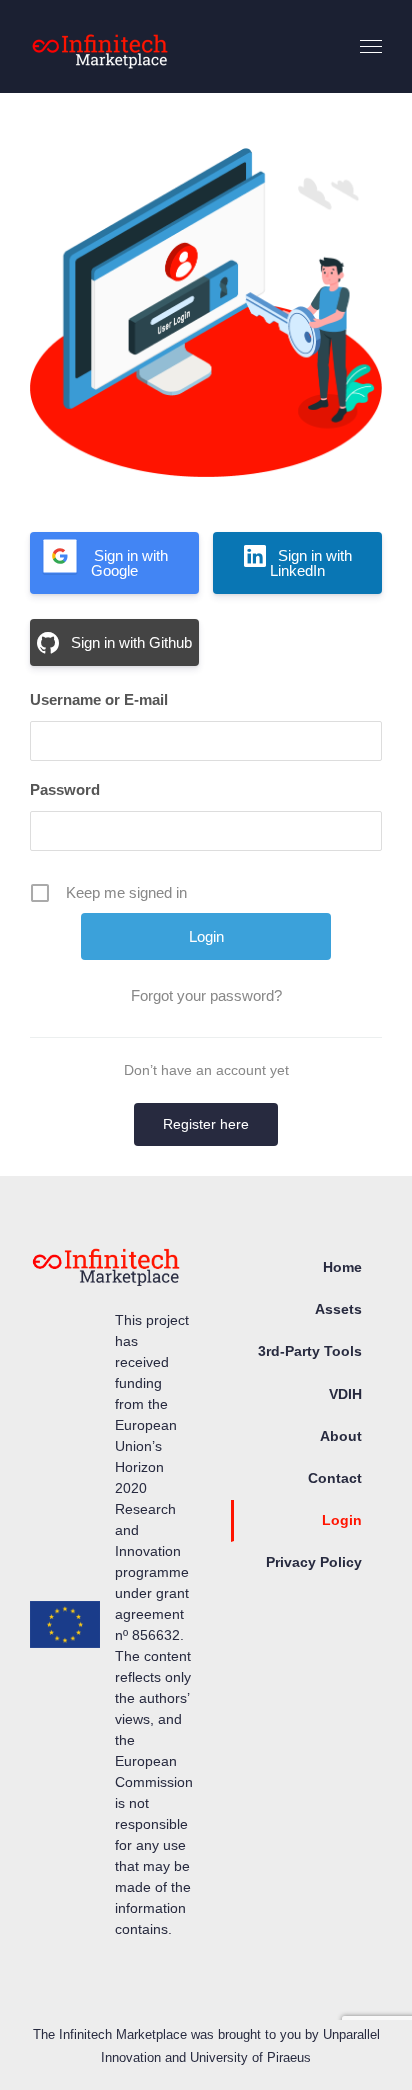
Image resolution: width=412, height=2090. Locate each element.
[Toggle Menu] (371, 47)
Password (65, 789)
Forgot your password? (206, 995)
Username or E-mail (99, 699)
